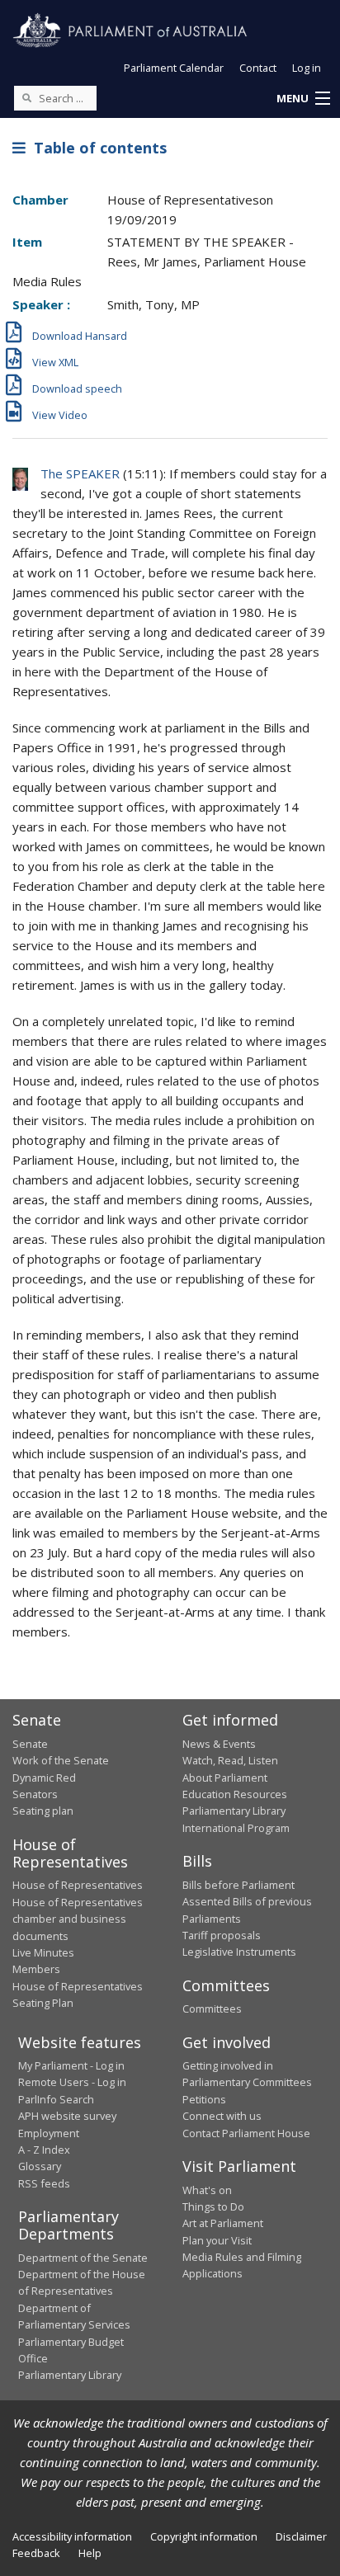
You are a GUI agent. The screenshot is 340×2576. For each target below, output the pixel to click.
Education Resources (235, 1794)
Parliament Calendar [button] (174, 68)
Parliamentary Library (234, 1811)
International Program (236, 1828)
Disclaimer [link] (301, 2536)
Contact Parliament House (246, 2133)
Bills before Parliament (238, 1885)
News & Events (219, 1744)
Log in (307, 68)
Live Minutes (43, 1952)
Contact (258, 68)
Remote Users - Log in (72, 2082)
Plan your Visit (217, 2240)
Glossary (40, 2166)
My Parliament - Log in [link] (71, 2065)
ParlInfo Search (56, 2099)
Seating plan (43, 1811)
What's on (207, 2190)
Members (36, 1969)
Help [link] (90, 2553)
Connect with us (222, 2116)
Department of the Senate (83, 2258)
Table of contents (96, 148)
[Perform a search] (26, 97)
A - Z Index (44, 2150)
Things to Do (213, 2206)
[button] (303, 99)
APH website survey (67, 2116)
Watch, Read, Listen (230, 1760)
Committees (212, 2009)
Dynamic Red (44, 1778)
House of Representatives (78, 1885)
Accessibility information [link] (72, 2536)
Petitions (204, 2099)
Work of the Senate (61, 1760)
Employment (49, 2133)
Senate (30, 1744)
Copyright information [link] (204, 2536)
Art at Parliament (223, 2223)
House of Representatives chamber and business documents (78, 1919)
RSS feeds (44, 2183)
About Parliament (225, 1778)
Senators (35, 1794)
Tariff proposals (222, 1935)
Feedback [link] (36, 2553)
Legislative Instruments (239, 1952)
